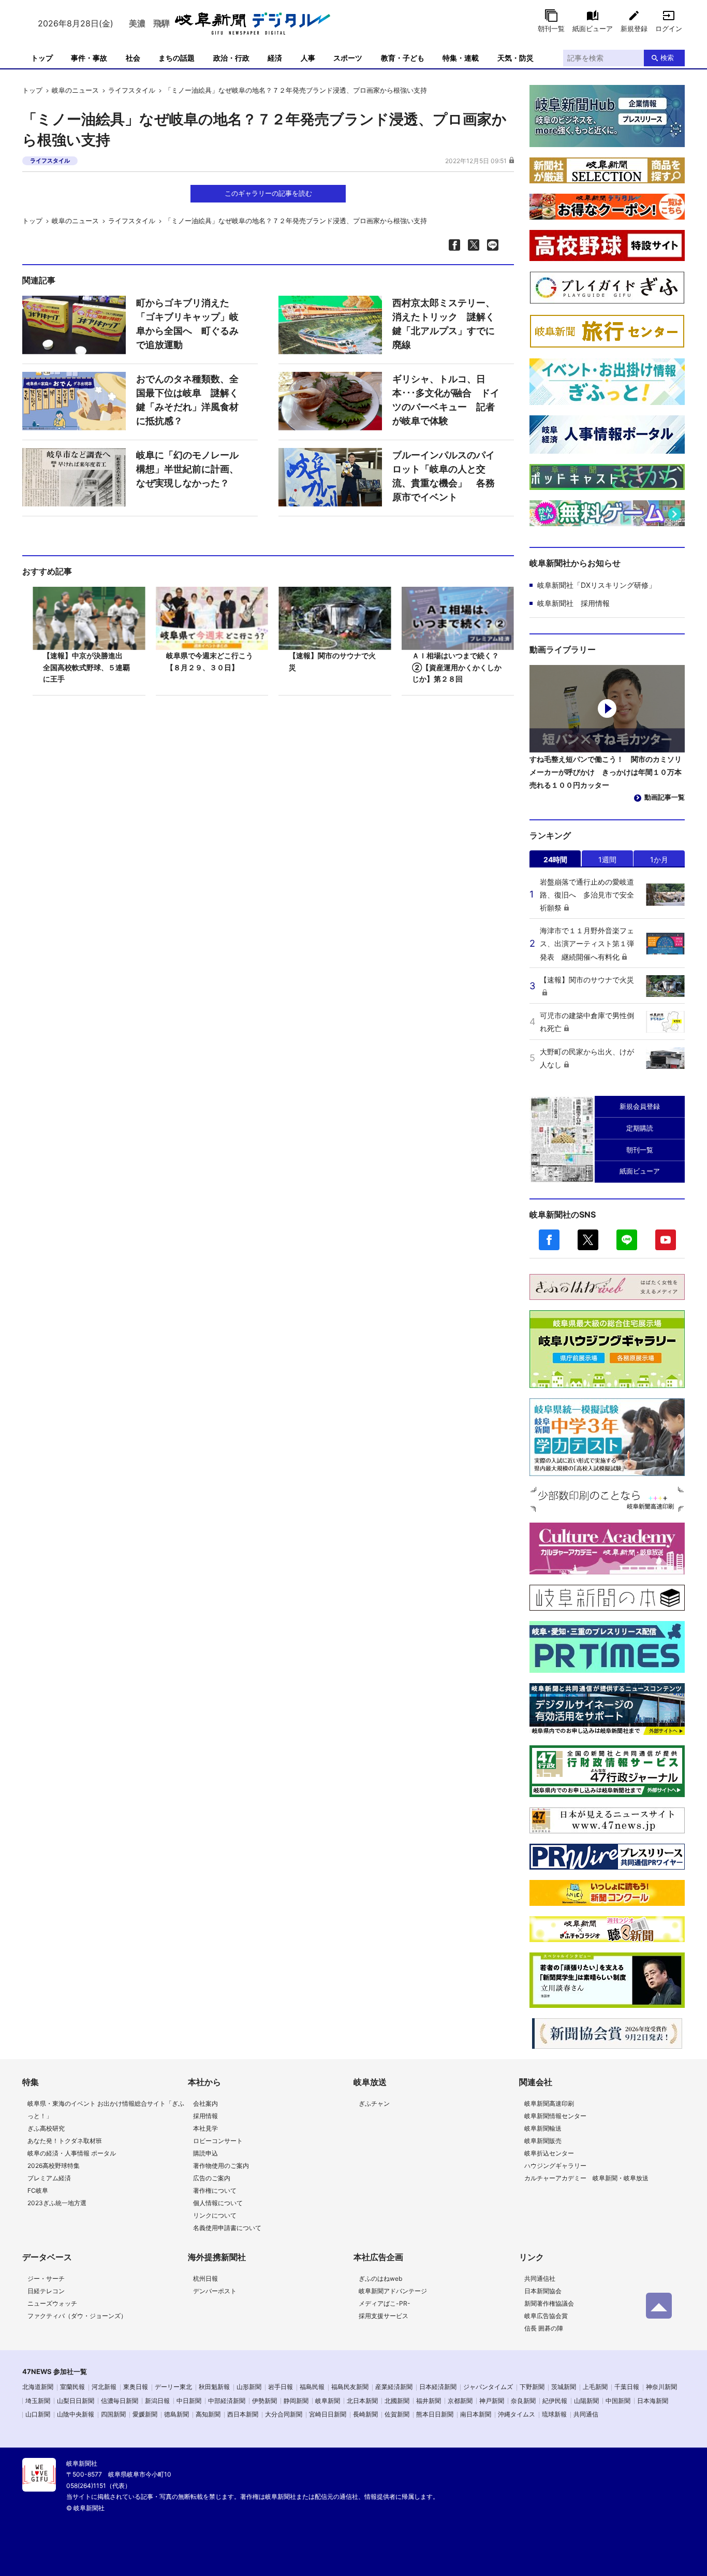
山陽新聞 (586, 2401)
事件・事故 (89, 58)
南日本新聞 (476, 2414)
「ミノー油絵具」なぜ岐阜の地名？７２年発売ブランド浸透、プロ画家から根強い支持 (296, 90)
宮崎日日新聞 (328, 2414)
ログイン (669, 28)
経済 (275, 58)
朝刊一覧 (551, 28)
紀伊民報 (555, 2401)
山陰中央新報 (76, 2414)
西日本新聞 (243, 2414)
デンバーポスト (215, 2291)
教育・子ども (403, 58)
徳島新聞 (176, 2414)
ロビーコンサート (218, 2141)
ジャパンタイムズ (488, 2387)
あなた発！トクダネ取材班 (65, 2141)
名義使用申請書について (227, 2228)
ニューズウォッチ (52, 2303)
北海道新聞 (38, 2387)
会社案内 (205, 2103)
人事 (308, 58)
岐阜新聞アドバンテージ (393, 2291)
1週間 (607, 859)
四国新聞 (113, 2414)
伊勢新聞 (264, 2401)
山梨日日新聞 (76, 2401)
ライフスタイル (132, 90)
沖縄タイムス (517, 2414)
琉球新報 (554, 2414)
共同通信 (586, 2414)
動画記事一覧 (665, 797)
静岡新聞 (296, 2401)
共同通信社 (540, 2278)
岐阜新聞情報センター (555, 2116)
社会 (133, 58)
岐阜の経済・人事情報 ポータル (72, 2153)
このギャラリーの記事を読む (268, 193)
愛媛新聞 (145, 2414)
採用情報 (205, 2116)
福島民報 (312, 2387)
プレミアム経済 (49, 2178)
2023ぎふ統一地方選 (57, 2203)
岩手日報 (281, 2387)
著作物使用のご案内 (221, 2166)
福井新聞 (429, 2401)
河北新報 (104, 2387)
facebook (549, 1240)
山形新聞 (249, 2387)
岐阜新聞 (328, 2401)
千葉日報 (627, 2387)
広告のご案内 (212, 2178)
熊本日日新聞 (435, 2414)
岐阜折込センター (549, 2153)
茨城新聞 (564, 2387)
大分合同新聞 (284, 2414)
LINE (627, 1240)
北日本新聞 (362, 2401)
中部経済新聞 (227, 2401)
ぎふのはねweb (380, 2278)
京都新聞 (460, 2401)
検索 (667, 57)
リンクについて (215, 2215)
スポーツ (348, 58)
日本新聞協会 (543, 2291)
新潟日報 (157, 2401)
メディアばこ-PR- (385, 2303)
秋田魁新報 (214, 2387)
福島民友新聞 (350, 2387)
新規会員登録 (640, 1106)
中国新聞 (618, 2401)
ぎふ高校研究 (46, 2128)
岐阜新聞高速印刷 (549, 2103)
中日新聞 (189, 2401)
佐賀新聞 (397, 2414)
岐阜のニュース (75, 90)
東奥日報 (136, 2387)
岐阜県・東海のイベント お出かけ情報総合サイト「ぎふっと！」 (106, 2110)
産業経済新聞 (394, 2387)
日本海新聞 (653, 2401)
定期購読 (640, 1128)
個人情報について (218, 2203)
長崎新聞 (365, 2414)
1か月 (659, 859)
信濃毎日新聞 (120, 2401)
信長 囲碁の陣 (544, 2328)
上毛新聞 (595, 2387)
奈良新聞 (523, 2401)
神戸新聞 (492, 2401)
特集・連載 (461, 58)
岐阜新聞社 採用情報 (573, 603)
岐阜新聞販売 (543, 2141)
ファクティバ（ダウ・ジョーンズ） (77, 2316)
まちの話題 (176, 58)
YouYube (666, 1240)
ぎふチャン (374, 2103)
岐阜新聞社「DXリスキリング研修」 (596, 585)
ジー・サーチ (46, 2278)
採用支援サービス (384, 2316)
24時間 (555, 859)
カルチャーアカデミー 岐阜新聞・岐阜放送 (586, 2178)
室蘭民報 (72, 2387)
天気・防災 (515, 58)
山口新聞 (38, 2414)
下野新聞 (532, 2387)
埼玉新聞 (38, 2401)
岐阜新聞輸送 (543, 2128)
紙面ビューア (593, 28)
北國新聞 (397, 2401)
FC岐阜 (38, 2190)
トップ (42, 58)
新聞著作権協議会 (549, 2303)
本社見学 (205, 2128)
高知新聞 (208, 2414)
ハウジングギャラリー (555, 2166)
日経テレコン (46, 2291)
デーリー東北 (173, 2387)
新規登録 (634, 28)
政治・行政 (231, 58)
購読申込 (205, 2153)
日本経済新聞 (438, 2387)
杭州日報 (205, 2278)
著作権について (215, 2190)
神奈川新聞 (661, 2387)
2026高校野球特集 (54, 2166)
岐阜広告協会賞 (546, 2316)
